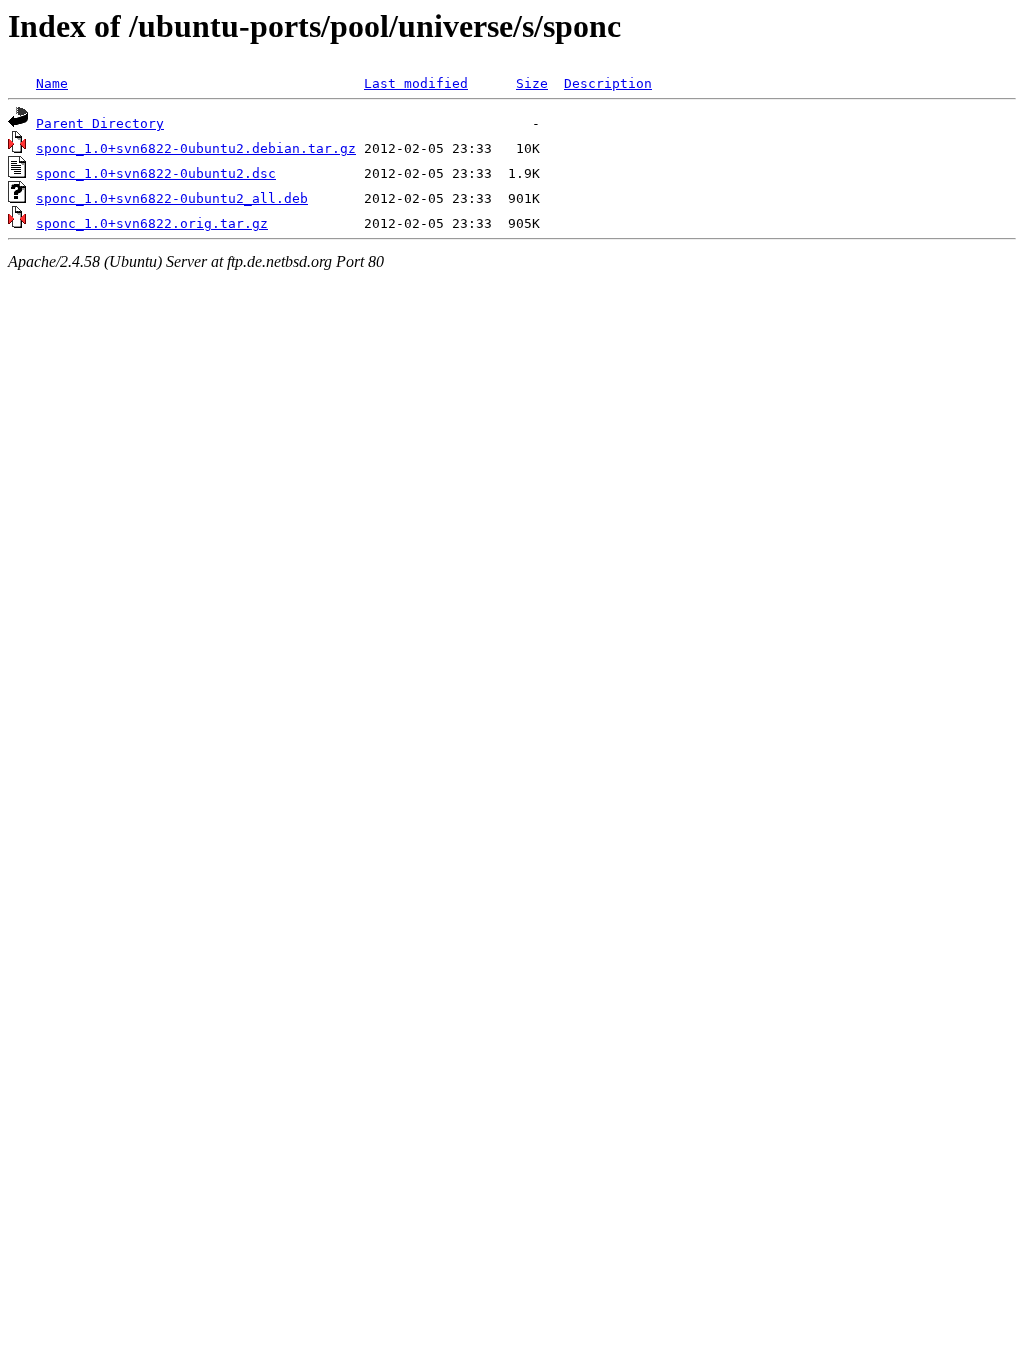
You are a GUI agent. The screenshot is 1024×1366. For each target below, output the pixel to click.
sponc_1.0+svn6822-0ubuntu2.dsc (156, 173)
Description (608, 83)
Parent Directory (100, 123)
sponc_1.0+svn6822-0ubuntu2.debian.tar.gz (196, 148)
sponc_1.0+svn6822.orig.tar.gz (152, 223)
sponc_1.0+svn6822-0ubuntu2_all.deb (172, 198)
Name (52, 83)
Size (532, 83)
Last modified (416, 83)
